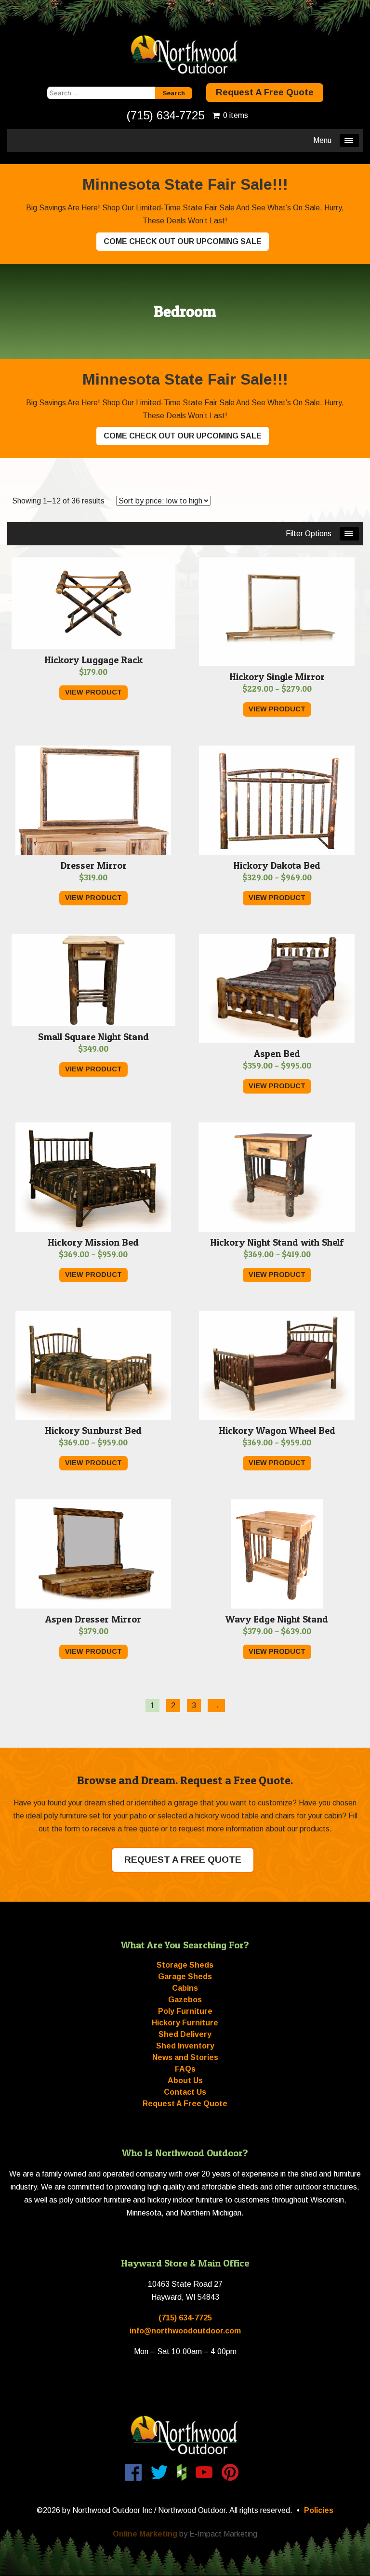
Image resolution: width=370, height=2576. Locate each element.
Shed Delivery (185, 2034)
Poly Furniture (185, 2011)
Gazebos (185, 2000)
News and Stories (185, 2057)
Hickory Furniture (185, 2023)
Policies (319, 2510)
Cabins (185, 1988)
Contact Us (185, 2092)
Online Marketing (145, 2534)
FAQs (185, 2069)
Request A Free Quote (265, 92)
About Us (185, 2080)
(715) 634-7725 (165, 115)
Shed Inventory (185, 2046)
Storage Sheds (185, 1965)
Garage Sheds (185, 1977)
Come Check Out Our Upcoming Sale (183, 241)
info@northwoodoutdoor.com (185, 2331)
